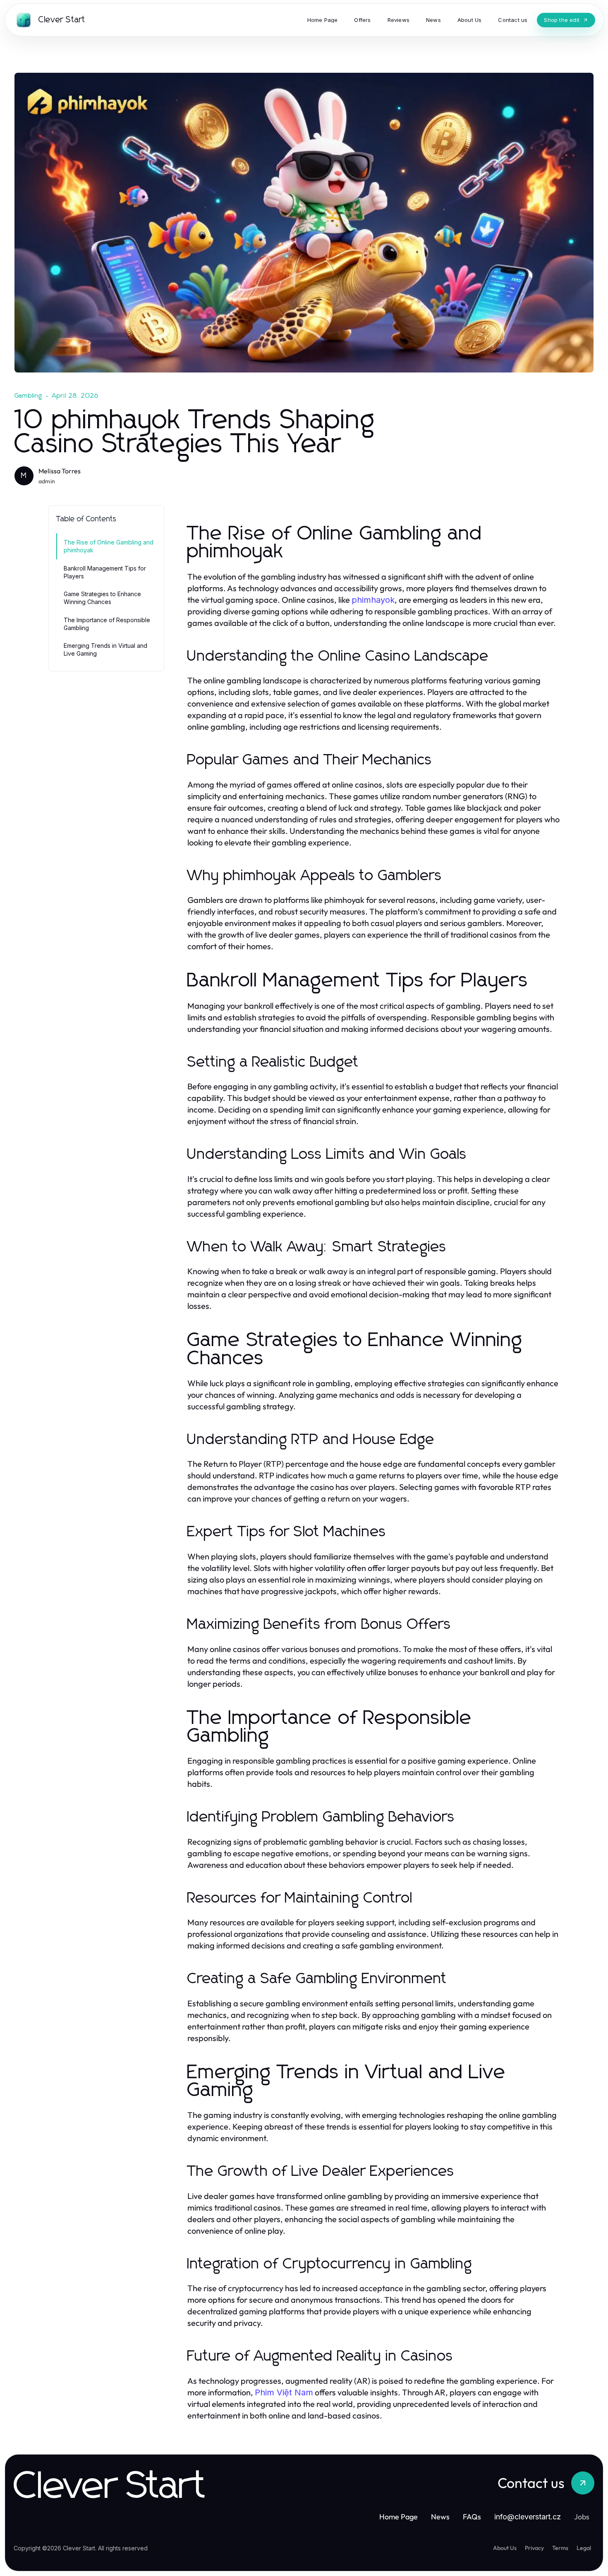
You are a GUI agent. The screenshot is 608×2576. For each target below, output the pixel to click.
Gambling (29, 396)
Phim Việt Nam (284, 2392)
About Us (505, 2548)
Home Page (399, 2517)
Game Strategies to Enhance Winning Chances (102, 598)
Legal (584, 2548)
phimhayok (373, 600)
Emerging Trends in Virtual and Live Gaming (105, 649)
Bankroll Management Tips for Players (105, 572)
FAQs (472, 2517)
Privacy (534, 2548)
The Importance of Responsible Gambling (107, 624)
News (440, 2517)
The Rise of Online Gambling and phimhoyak (109, 546)
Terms (560, 2548)
